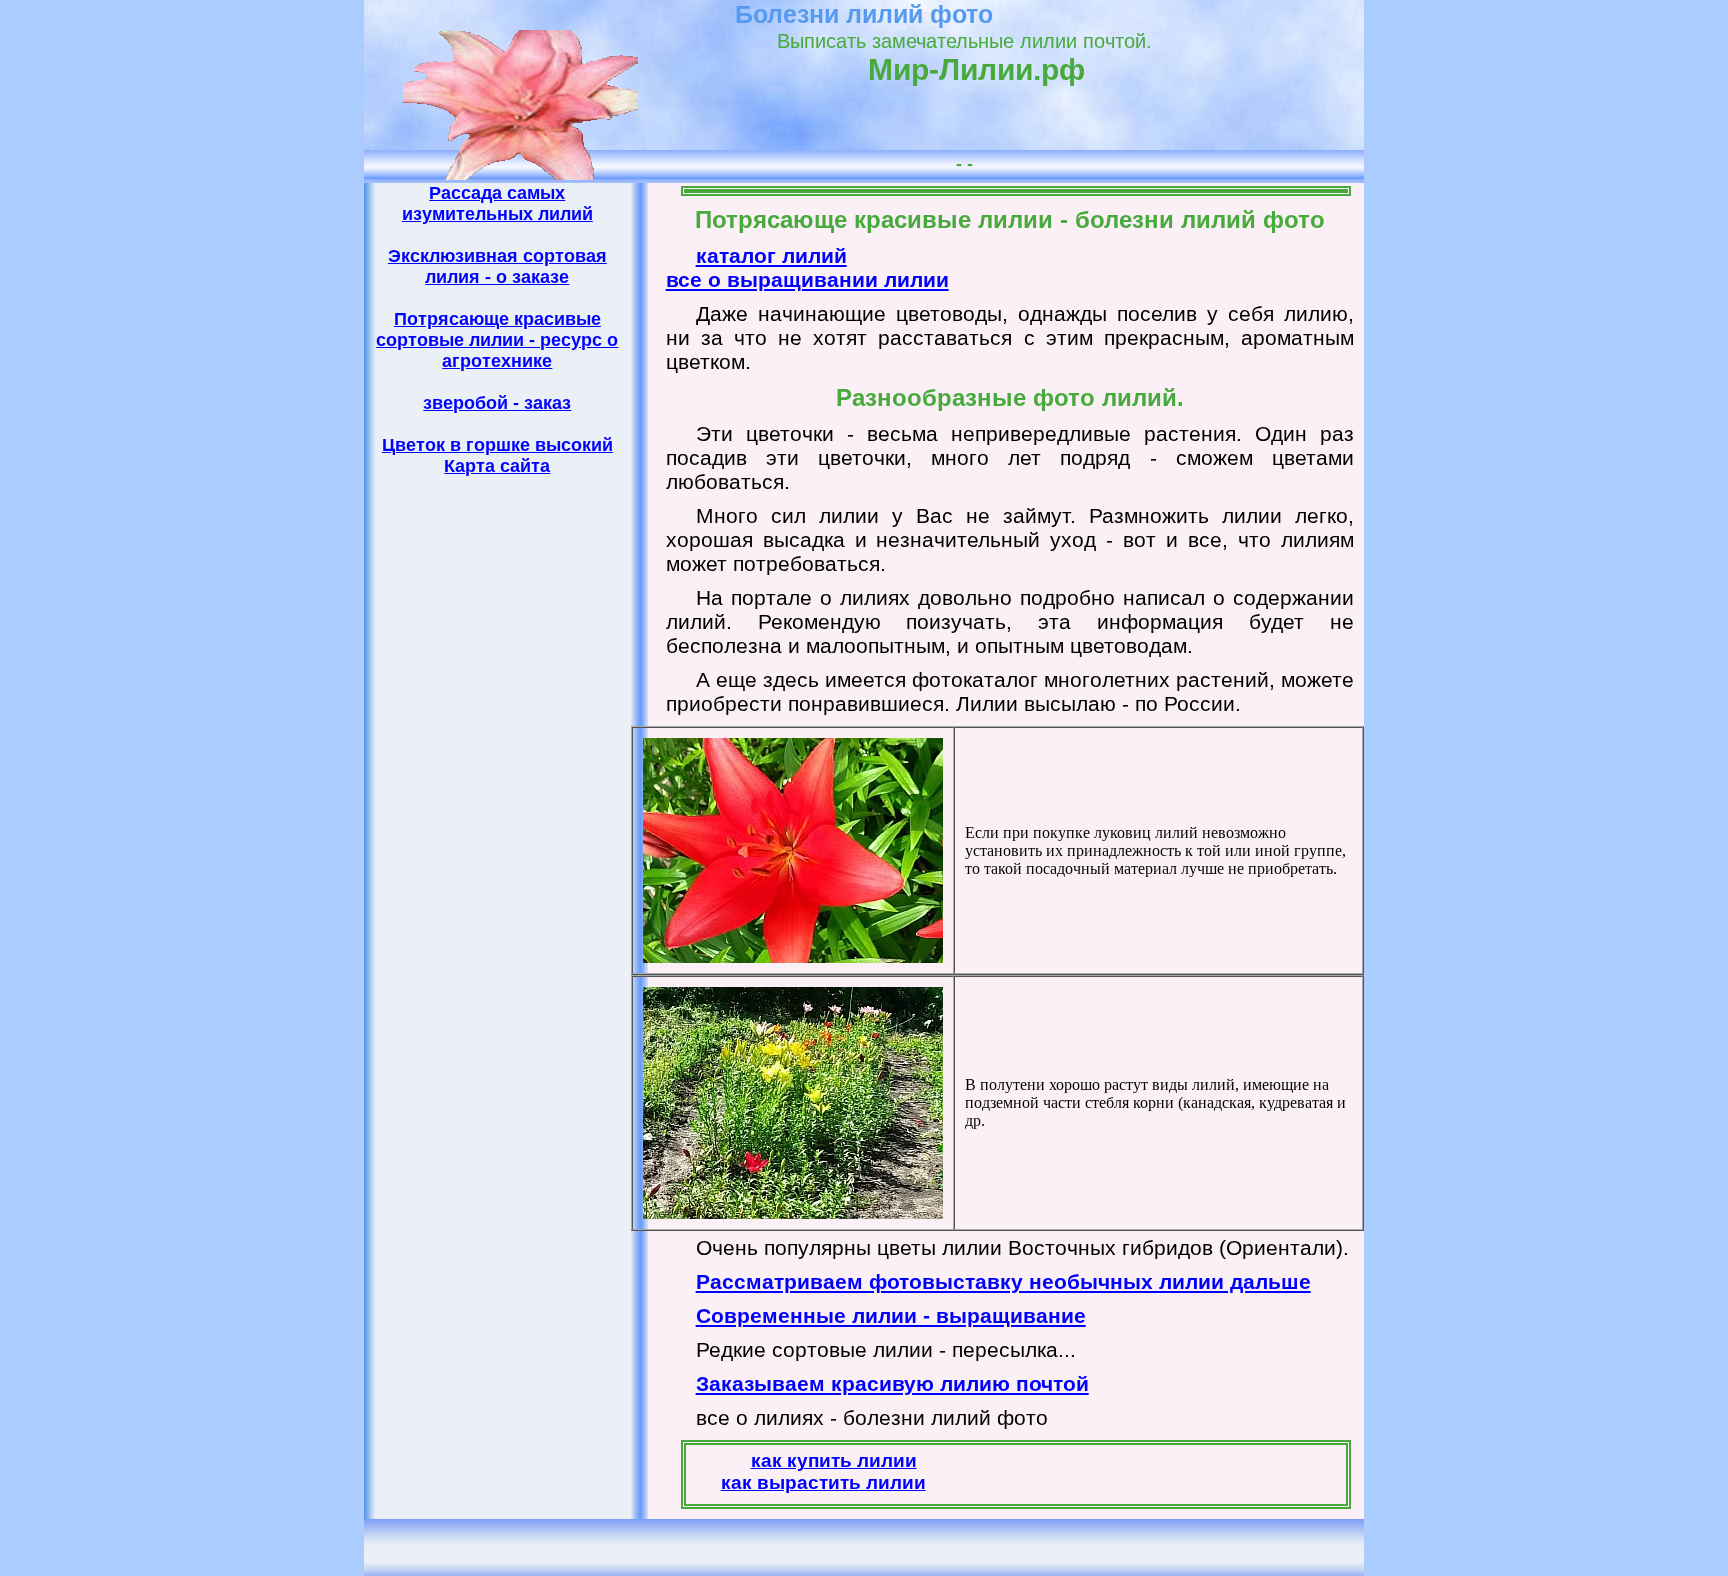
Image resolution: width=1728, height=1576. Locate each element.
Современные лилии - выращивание (891, 1315)
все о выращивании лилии (807, 279)
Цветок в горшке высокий (497, 445)
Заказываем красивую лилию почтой (892, 1383)
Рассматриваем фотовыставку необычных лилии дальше (1003, 1281)
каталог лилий (771, 255)
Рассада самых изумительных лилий (497, 203)
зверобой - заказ (497, 403)
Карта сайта (497, 466)
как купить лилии (834, 1460)
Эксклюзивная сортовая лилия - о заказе (497, 266)
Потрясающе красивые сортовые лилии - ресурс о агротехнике (497, 340)
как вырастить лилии (823, 1482)
